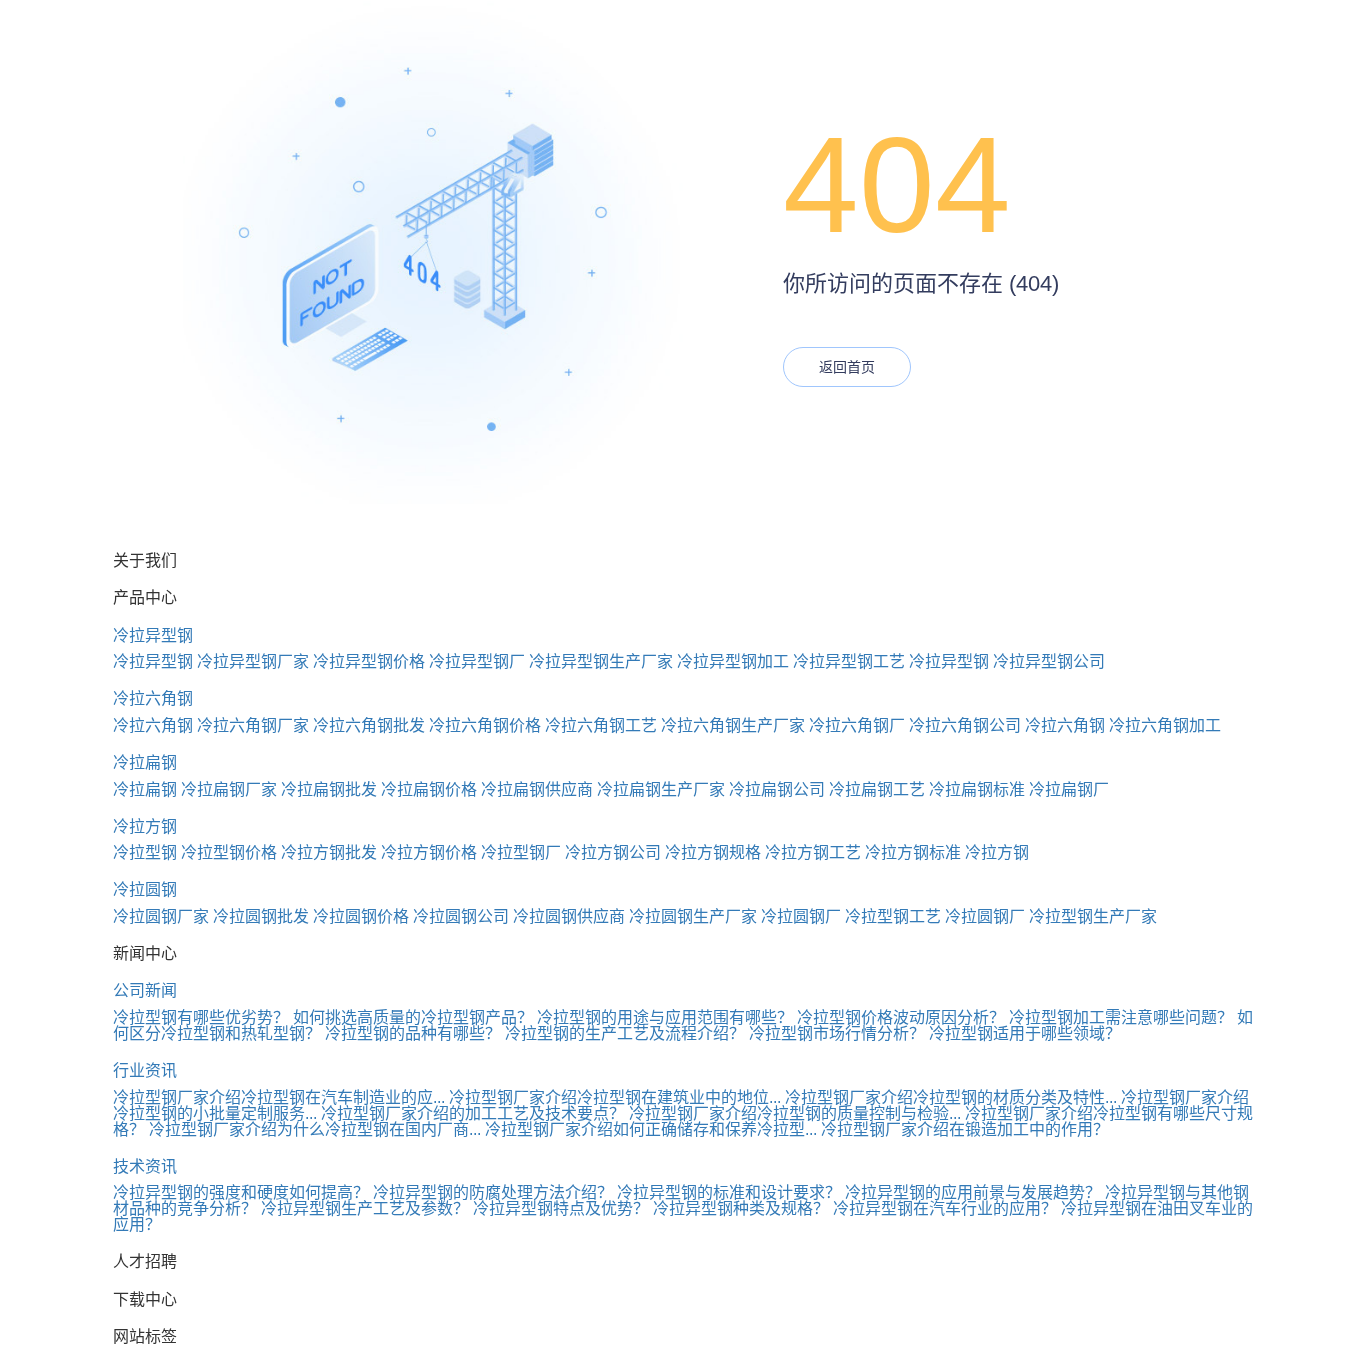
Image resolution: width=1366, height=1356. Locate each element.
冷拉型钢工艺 (893, 916)
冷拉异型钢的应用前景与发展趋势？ (973, 1192)
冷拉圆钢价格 (361, 916)
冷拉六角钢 (153, 698)
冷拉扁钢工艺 (877, 789)
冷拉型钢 (145, 852)
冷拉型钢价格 (229, 852)
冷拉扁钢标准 (977, 789)
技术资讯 (145, 1166)
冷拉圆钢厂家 (161, 916)
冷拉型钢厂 (521, 852)
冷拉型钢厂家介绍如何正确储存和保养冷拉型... (651, 1129)
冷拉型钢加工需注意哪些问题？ (1121, 1017)
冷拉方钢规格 (713, 852)
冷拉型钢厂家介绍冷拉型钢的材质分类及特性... (951, 1097)
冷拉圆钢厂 (801, 916)
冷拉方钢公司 (613, 852)
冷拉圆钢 (145, 889)
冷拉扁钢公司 (777, 789)
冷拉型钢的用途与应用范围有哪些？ (665, 1017)
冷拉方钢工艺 (813, 852)
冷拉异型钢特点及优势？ (561, 1208)
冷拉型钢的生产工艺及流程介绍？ (625, 1033)
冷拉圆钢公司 (461, 916)
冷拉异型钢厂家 (253, 661)
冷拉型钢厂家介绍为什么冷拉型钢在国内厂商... (315, 1129)
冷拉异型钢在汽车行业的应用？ (945, 1208)
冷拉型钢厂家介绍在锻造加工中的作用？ (965, 1129)
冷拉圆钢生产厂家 (693, 916)
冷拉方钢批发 (329, 852)
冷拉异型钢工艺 (849, 661)
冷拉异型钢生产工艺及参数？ (365, 1208)
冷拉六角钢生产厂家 (733, 725)
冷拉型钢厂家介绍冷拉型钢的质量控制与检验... (795, 1113)
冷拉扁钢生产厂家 (661, 789)
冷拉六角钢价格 (485, 725)
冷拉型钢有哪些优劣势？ (201, 1017)
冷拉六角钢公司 (965, 725)
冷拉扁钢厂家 (229, 789)
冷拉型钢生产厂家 (1093, 916)
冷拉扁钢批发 (329, 789)
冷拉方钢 (145, 826)
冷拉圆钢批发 (261, 916)
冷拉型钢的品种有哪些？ (413, 1033)
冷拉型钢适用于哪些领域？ (1025, 1033)
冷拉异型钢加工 (733, 661)
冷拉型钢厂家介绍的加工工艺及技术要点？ (473, 1113)
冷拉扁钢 (145, 762)
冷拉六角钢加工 (1165, 725)
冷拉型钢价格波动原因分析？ (901, 1017)
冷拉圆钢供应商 (569, 916)
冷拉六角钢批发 (369, 725)
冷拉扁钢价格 (429, 789)
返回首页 (847, 367)
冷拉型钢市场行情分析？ (837, 1033)
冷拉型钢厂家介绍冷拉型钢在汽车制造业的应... (279, 1097)
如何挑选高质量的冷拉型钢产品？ (413, 1017)
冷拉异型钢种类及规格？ (741, 1208)
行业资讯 (145, 1070)
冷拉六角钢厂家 (253, 725)
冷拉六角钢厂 (857, 725)
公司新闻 (145, 990)
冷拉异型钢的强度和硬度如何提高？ (241, 1192)
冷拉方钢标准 (913, 852)
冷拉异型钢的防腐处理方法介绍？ (493, 1192)
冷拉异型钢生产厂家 (601, 661)
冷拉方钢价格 (429, 852)
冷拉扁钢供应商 (537, 789)
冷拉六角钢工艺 (601, 725)
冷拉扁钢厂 (1069, 789)
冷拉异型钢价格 (369, 661)
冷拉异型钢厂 (477, 661)
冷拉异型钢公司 (1049, 661)
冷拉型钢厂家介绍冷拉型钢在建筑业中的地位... (615, 1097)
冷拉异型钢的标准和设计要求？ (729, 1192)
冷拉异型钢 (153, 635)
